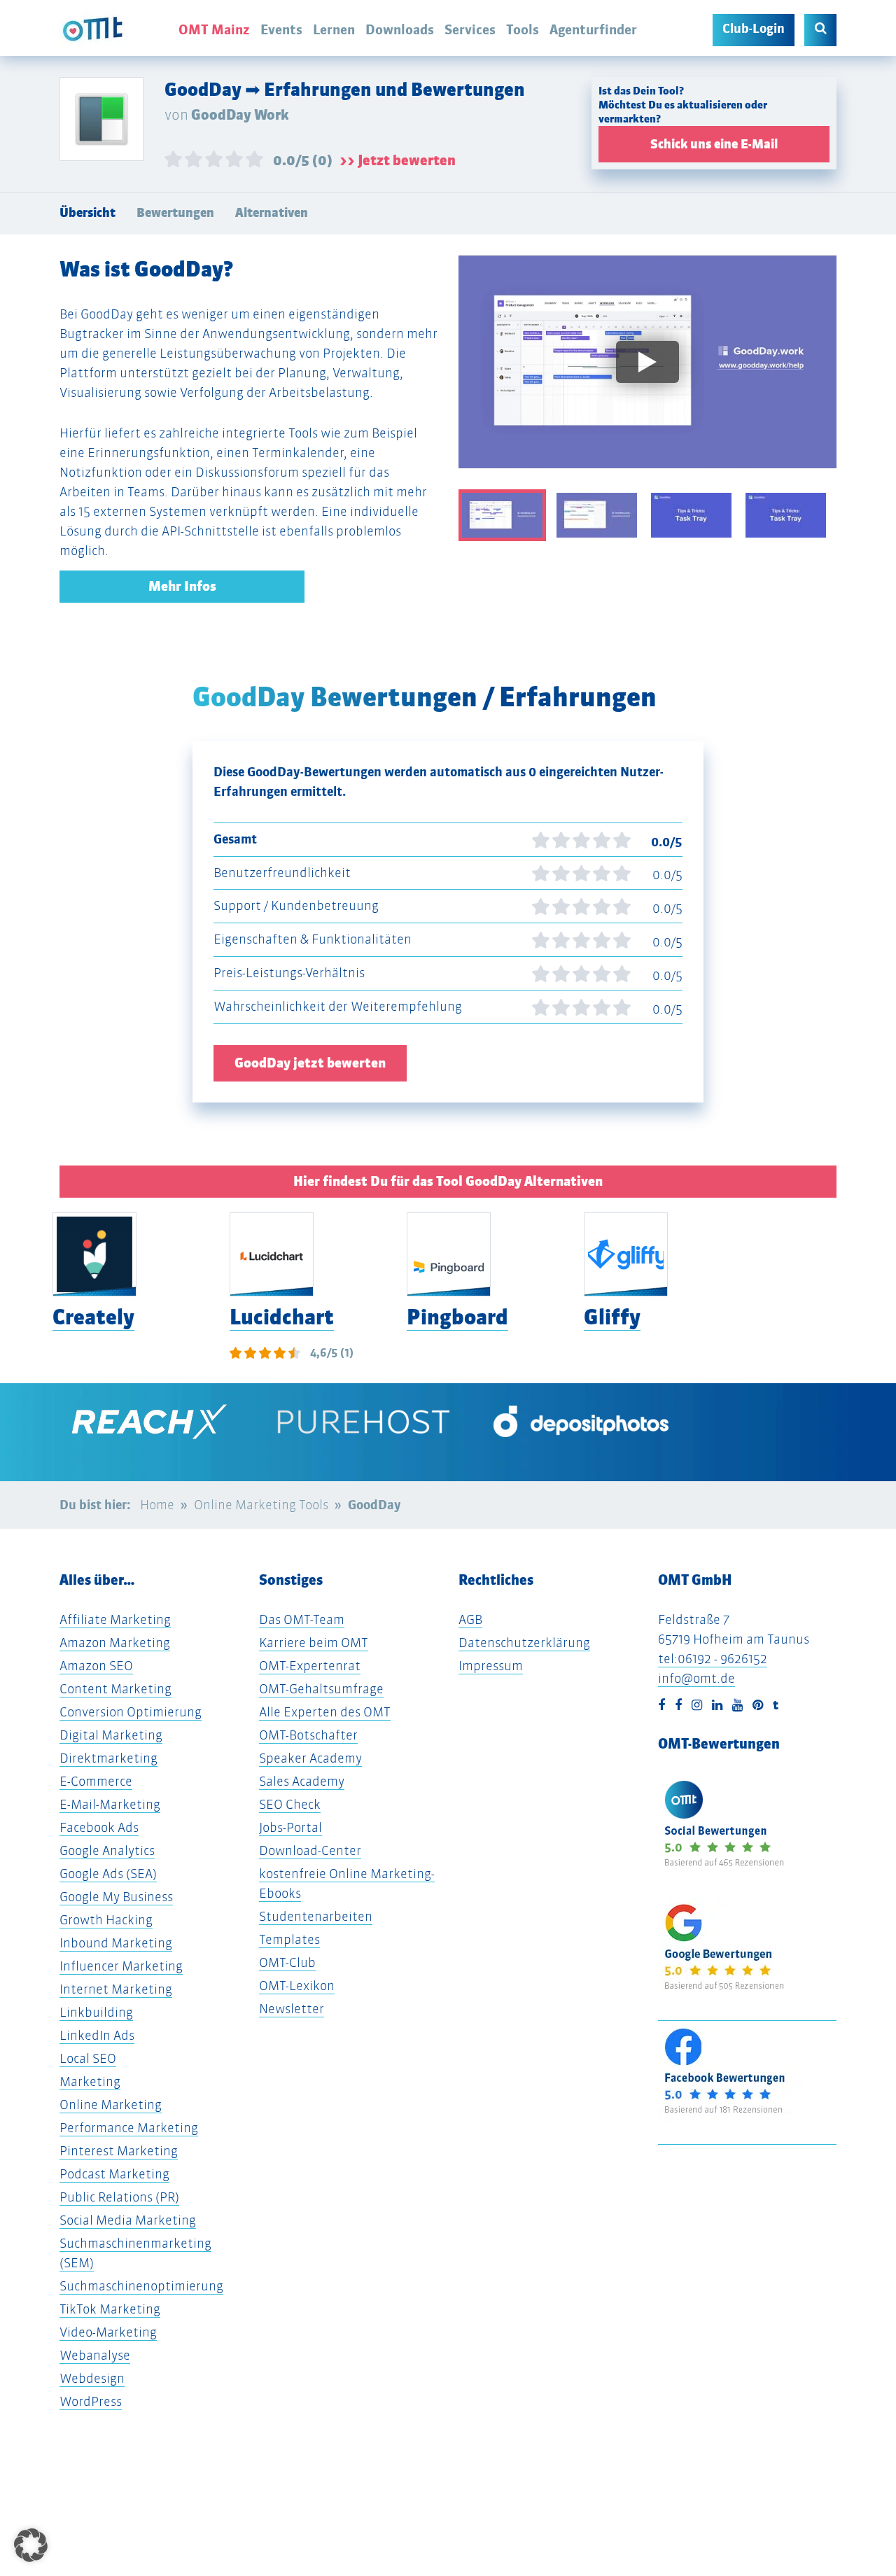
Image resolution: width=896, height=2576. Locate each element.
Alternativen (272, 213)
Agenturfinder (593, 29)
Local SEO (88, 2058)
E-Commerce (96, 1781)
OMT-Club (287, 1962)
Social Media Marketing (128, 2220)
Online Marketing (111, 2105)
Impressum (491, 1666)
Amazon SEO (96, 1666)
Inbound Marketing (116, 1943)
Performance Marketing (129, 2128)
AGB (470, 1619)
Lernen (334, 29)
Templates (289, 1939)
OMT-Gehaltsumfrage (321, 1689)
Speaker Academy (310, 1758)
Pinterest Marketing (119, 2151)
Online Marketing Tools (261, 1505)
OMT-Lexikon (297, 1986)
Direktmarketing (108, 1758)
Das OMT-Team (302, 1619)
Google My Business (116, 1897)
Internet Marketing (116, 1989)
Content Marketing (115, 1689)
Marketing (90, 2081)
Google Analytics (107, 1850)
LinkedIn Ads (97, 2035)
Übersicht (87, 213)
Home (157, 1505)
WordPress (91, 2401)
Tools (523, 29)
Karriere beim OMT (314, 1643)
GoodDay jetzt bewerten (310, 1063)
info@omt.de (696, 1678)
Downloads (400, 29)
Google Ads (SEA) (108, 1874)
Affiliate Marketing (115, 1619)
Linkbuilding (96, 2012)
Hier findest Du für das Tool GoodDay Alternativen (448, 1181)
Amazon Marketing (115, 1643)
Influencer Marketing (121, 1966)
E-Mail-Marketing (110, 1804)
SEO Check (290, 1804)
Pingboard (457, 1317)
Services (470, 29)
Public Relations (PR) (119, 2197)
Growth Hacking (106, 1920)
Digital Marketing (111, 1735)
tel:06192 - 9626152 (713, 1659)
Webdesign (92, 2378)
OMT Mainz (214, 29)
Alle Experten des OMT (325, 1712)
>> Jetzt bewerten (398, 160)
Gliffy (612, 1317)
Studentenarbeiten (316, 1916)
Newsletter (292, 2009)
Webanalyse (95, 2355)
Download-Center (310, 1850)
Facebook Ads (99, 1827)
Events (281, 29)
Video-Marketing (108, 2332)
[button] (31, 2545)
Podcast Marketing (114, 2174)
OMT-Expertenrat (310, 1666)
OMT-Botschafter (308, 1735)
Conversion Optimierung (131, 1712)
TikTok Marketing (110, 2309)
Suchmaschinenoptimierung (141, 2286)
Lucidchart (282, 1317)
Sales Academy (302, 1781)
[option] (647, 372)
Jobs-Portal (290, 1827)
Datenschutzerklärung (524, 1643)
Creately (93, 1317)
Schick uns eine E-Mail (714, 144)
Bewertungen (175, 213)
